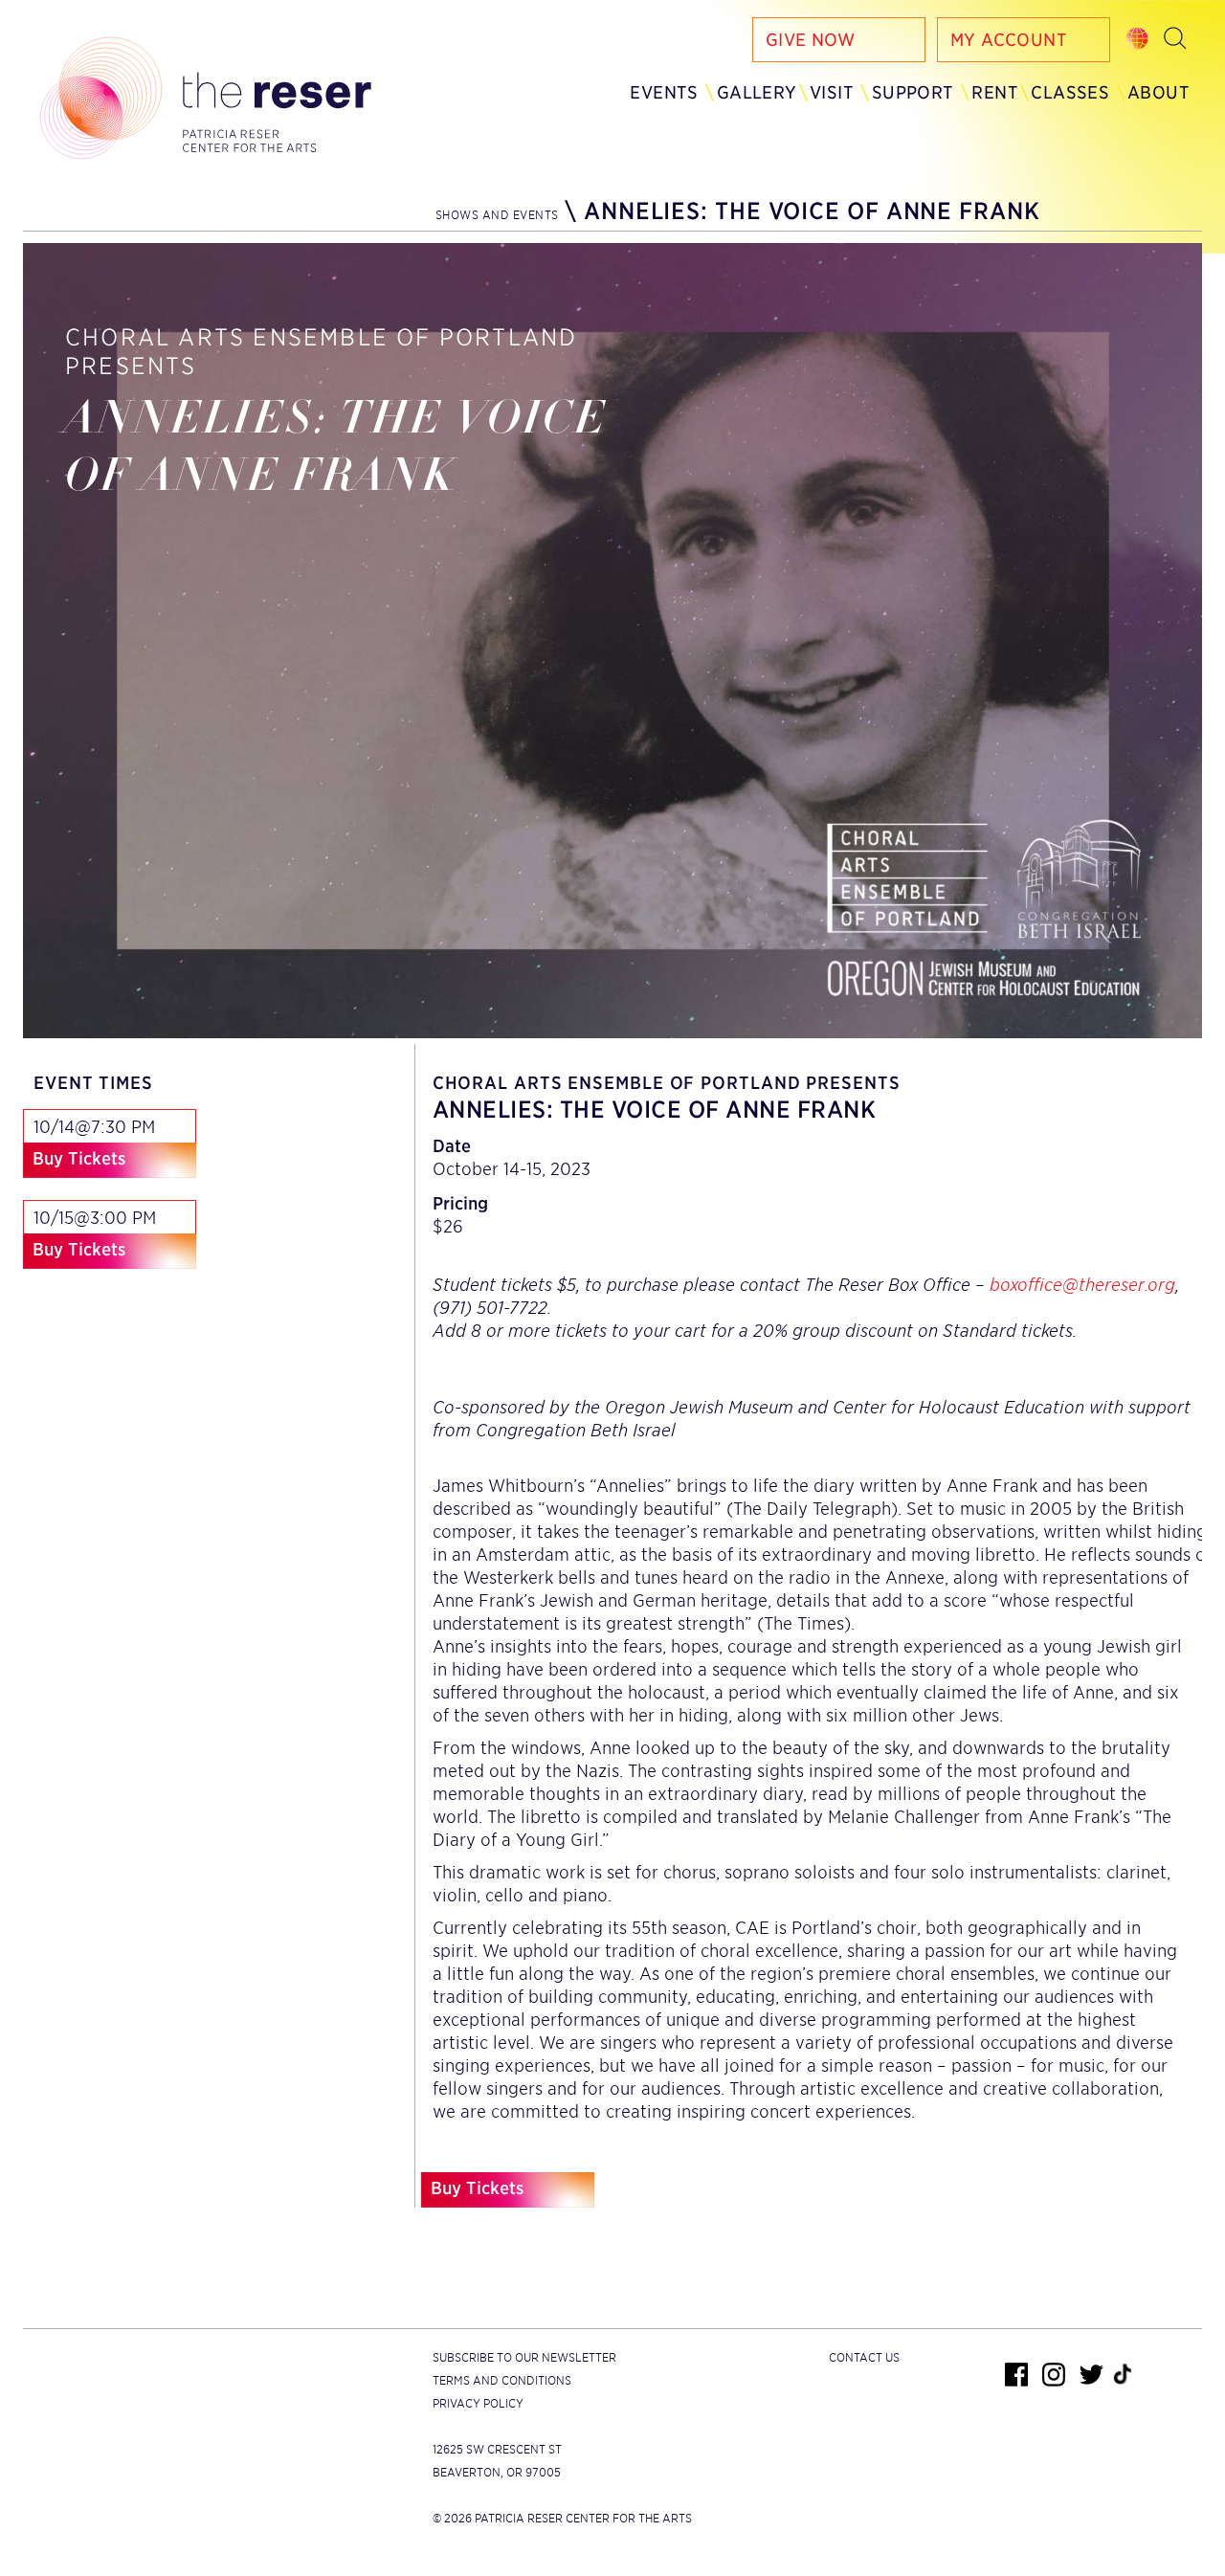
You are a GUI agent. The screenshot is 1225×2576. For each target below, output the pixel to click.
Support (913, 92)
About (1158, 92)
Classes (1070, 92)
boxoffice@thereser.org (1082, 1285)
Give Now (810, 40)
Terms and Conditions (502, 2380)
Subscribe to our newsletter (524, 2357)
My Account (1009, 40)
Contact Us (864, 2357)
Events (664, 92)
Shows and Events (497, 215)
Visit (832, 92)
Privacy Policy (478, 2403)
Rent (995, 92)
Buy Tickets (79, 1158)
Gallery (757, 92)
